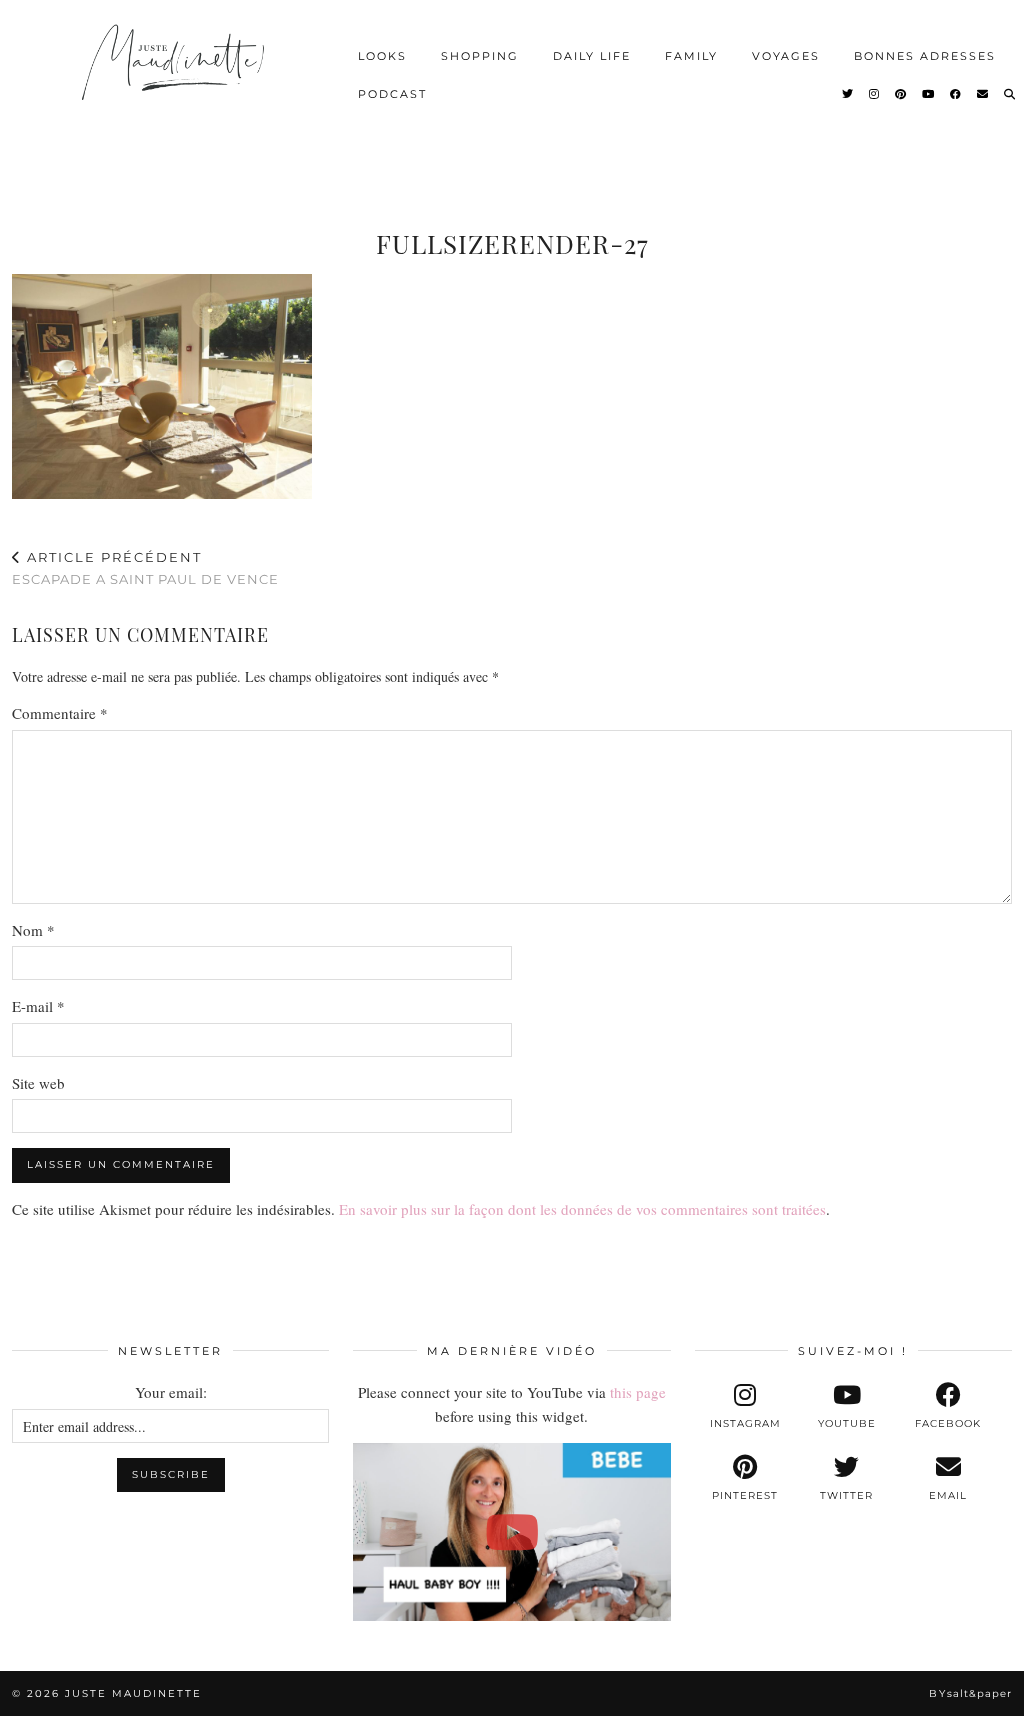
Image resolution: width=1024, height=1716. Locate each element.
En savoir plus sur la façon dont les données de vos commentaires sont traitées (582, 1209)
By (970, 1693)
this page (638, 1392)
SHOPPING (480, 56)
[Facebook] (956, 94)
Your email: (171, 1392)
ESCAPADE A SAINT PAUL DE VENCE (145, 568)
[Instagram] (875, 94)
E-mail (38, 1006)
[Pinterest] (901, 94)
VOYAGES (786, 56)
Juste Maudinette (133, 1693)
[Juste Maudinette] (175, 75)
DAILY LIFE (592, 56)
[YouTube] (929, 94)
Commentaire (60, 713)
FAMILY (691, 56)
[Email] (983, 94)
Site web (38, 1083)
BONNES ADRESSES (925, 56)
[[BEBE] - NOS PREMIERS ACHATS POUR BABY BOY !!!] (511, 1532)
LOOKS (382, 56)
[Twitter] (848, 94)
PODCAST (392, 94)
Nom (33, 930)
